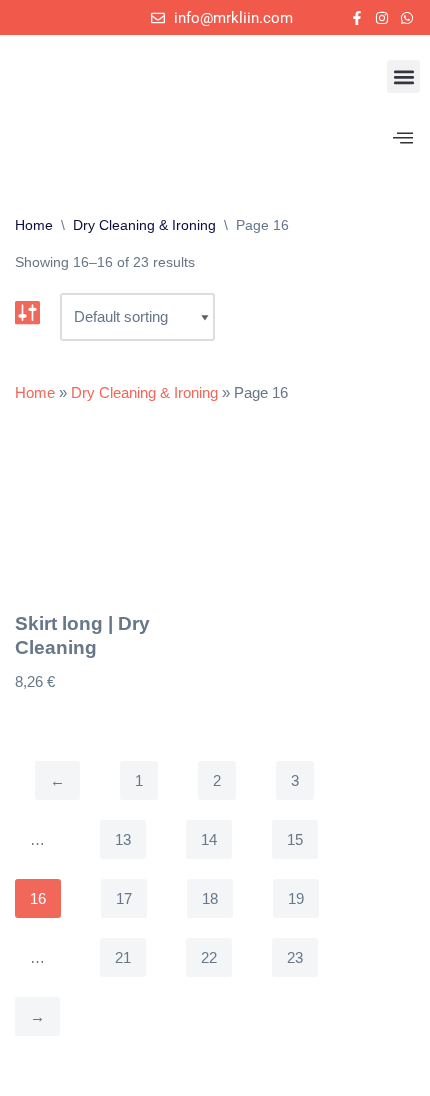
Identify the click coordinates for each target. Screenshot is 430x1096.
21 (123, 957)
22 (209, 957)
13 (123, 839)
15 (295, 839)
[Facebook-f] (356, 17)
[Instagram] (382, 17)
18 (210, 898)
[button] (403, 76)
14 (209, 839)
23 (295, 957)
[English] (22, 22)
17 (124, 898)
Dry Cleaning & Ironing (144, 225)
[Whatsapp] (407, 17)
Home (34, 225)
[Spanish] (46, 22)
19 (296, 898)
